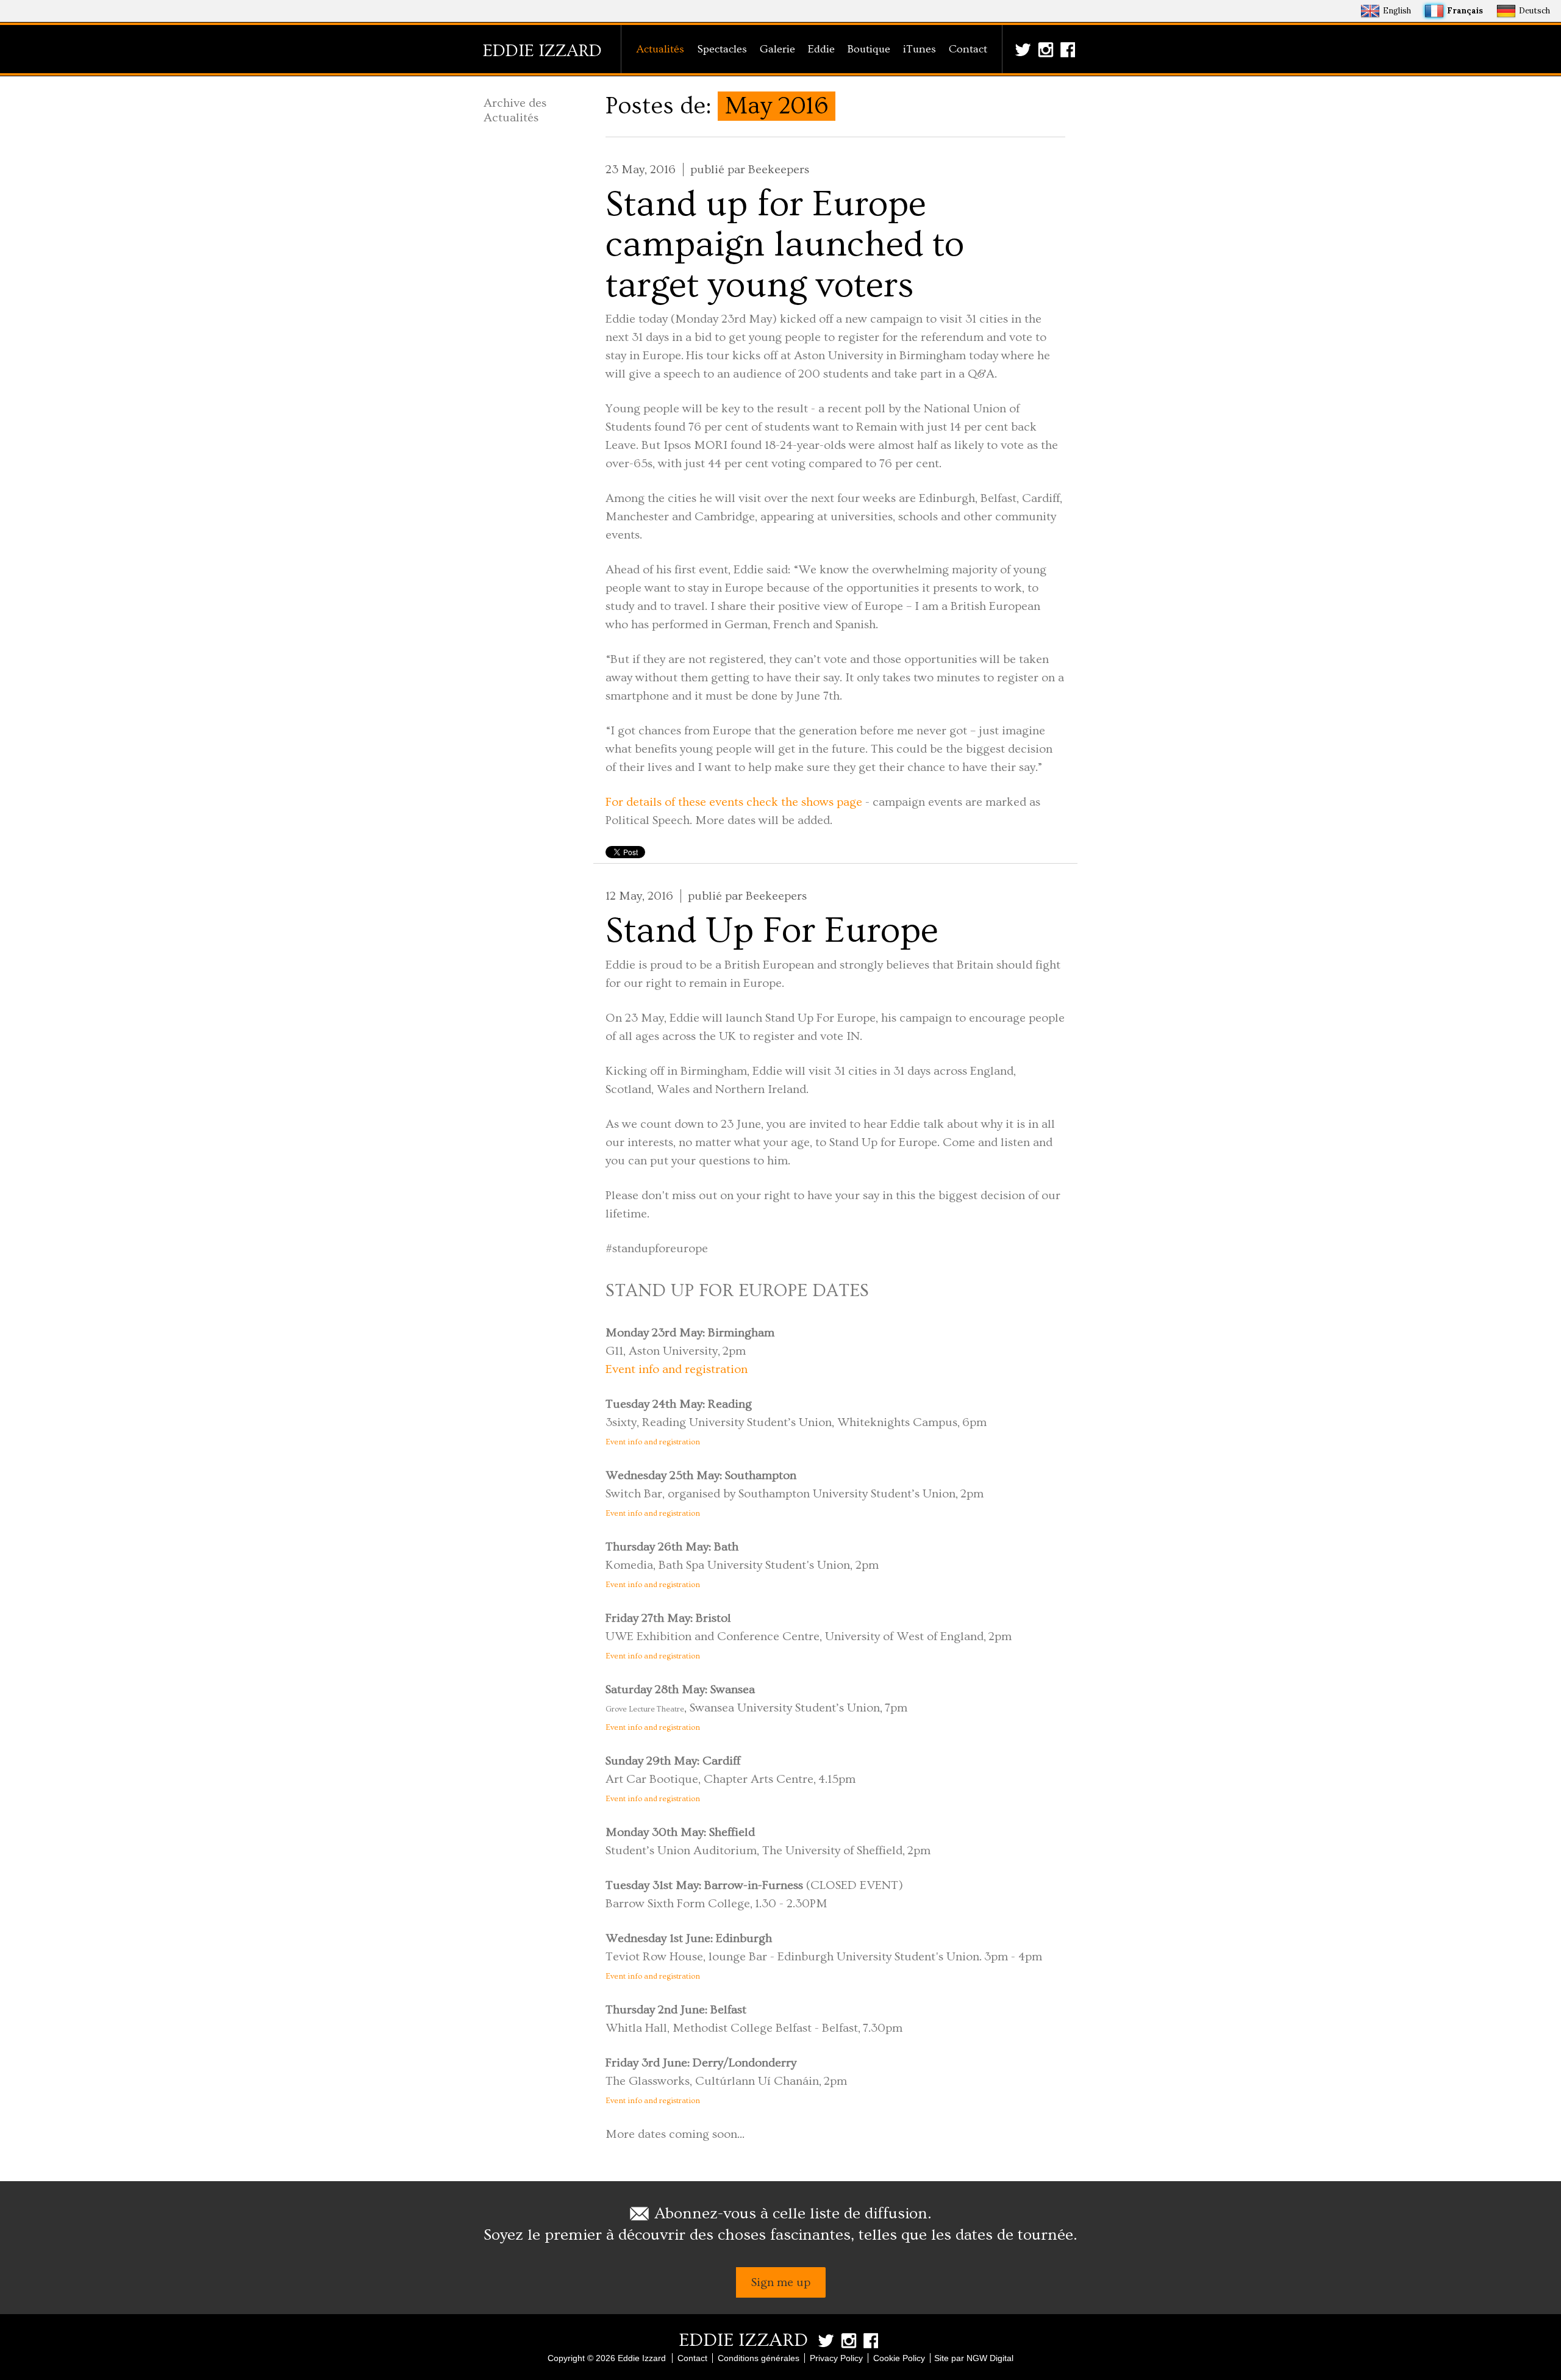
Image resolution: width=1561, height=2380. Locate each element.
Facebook (1070, 50)
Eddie (821, 49)
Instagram (1048, 50)
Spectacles (722, 49)
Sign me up (781, 2282)
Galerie (777, 49)
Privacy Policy (836, 2358)
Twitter (1025, 50)
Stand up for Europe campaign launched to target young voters (785, 245)
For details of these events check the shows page (734, 802)
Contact (968, 49)
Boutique (869, 49)
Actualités (660, 49)
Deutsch (1534, 11)
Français (1465, 11)
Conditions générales (759, 2358)
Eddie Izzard (542, 51)
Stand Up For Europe (772, 931)
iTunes (920, 49)
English (1397, 11)
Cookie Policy (899, 2358)
